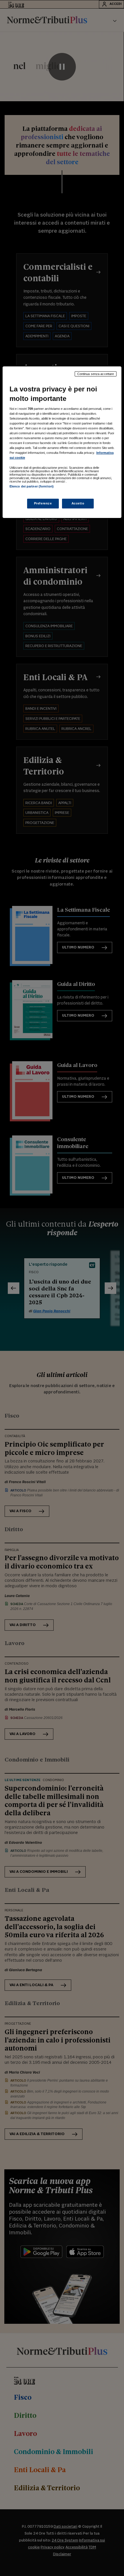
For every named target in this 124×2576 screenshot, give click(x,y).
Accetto (78, 503)
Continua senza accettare (96, 374)
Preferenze (43, 503)
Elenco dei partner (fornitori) (32, 486)
